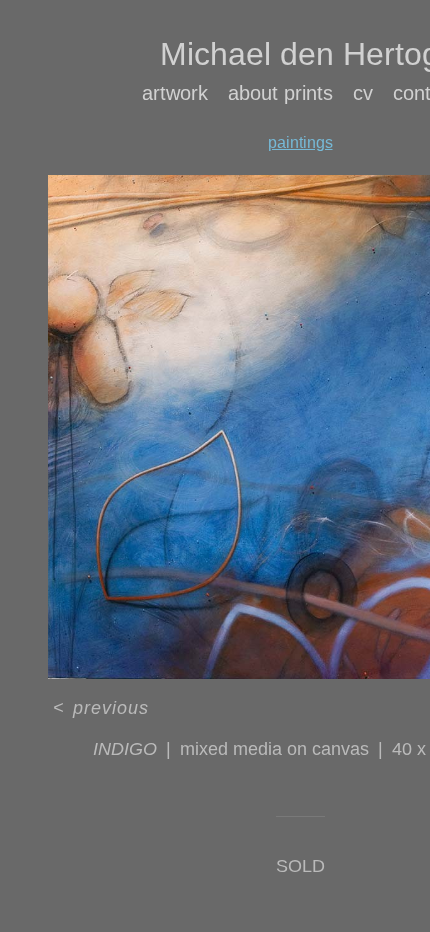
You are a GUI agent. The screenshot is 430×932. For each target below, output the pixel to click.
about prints (280, 93)
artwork (175, 93)
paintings (300, 142)
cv (363, 93)
